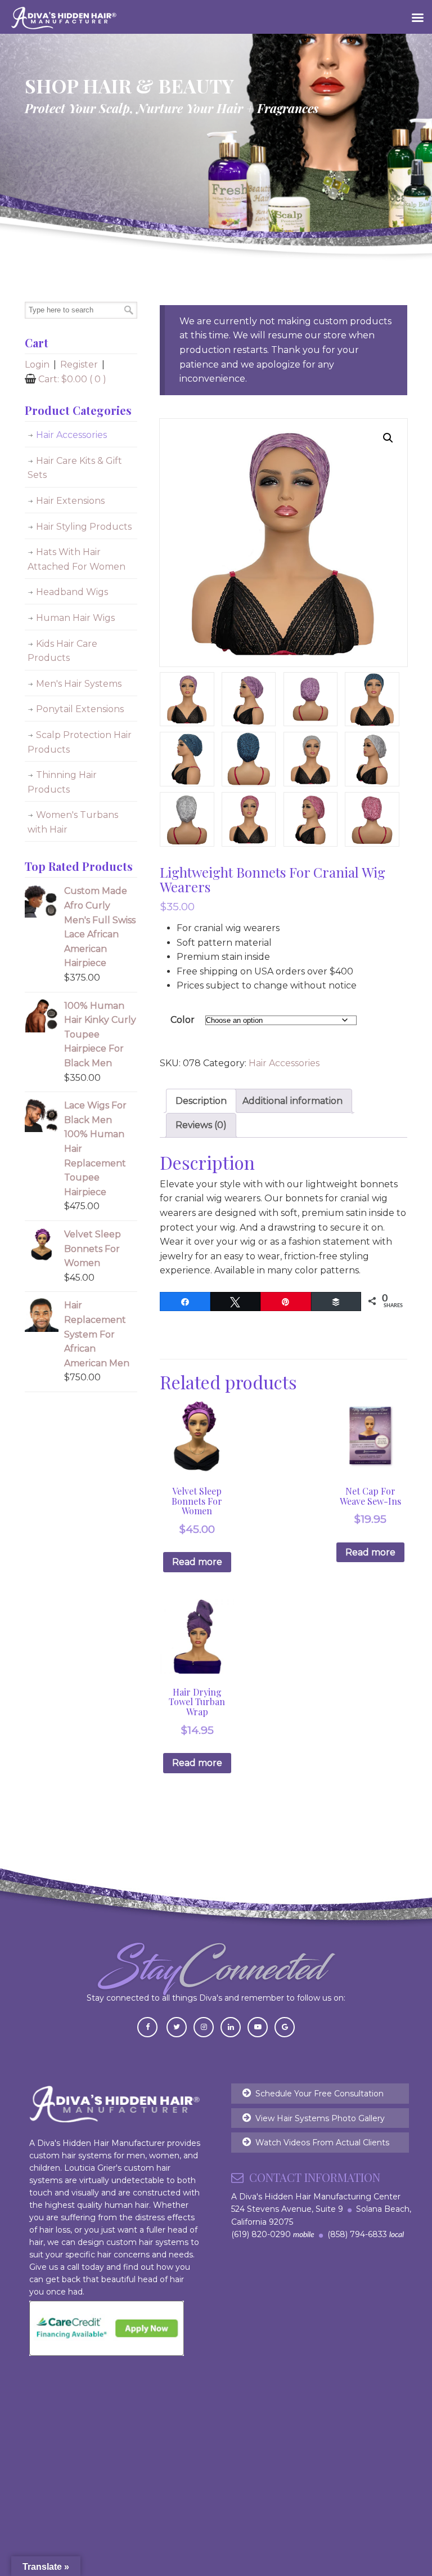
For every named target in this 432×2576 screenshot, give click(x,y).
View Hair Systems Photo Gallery (320, 2118)
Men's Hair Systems (79, 684)
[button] (388, 438)
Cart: (72, 379)
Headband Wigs (72, 592)
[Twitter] (177, 2026)
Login (37, 365)
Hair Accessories (284, 1063)
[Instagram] (204, 2026)
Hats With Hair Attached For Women (76, 559)
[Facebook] (147, 2026)
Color (183, 1020)
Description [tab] (201, 1101)
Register (79, 365)
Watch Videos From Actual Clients (322, 2143)
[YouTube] (258, 2026)
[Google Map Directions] (285, 2026)
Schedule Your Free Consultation (319, 2094)
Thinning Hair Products (62, 782)
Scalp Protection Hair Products (80, 742)
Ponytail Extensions (80, 709)
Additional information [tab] (292, 1101)
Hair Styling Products (84, 527)
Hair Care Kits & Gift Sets (75, 468)
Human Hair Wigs (75, 618)
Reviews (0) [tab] (201, 1125)
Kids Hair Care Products (62, 651)
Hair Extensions (70, 501)
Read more (197, 1562)
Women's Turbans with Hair (73, 822)
